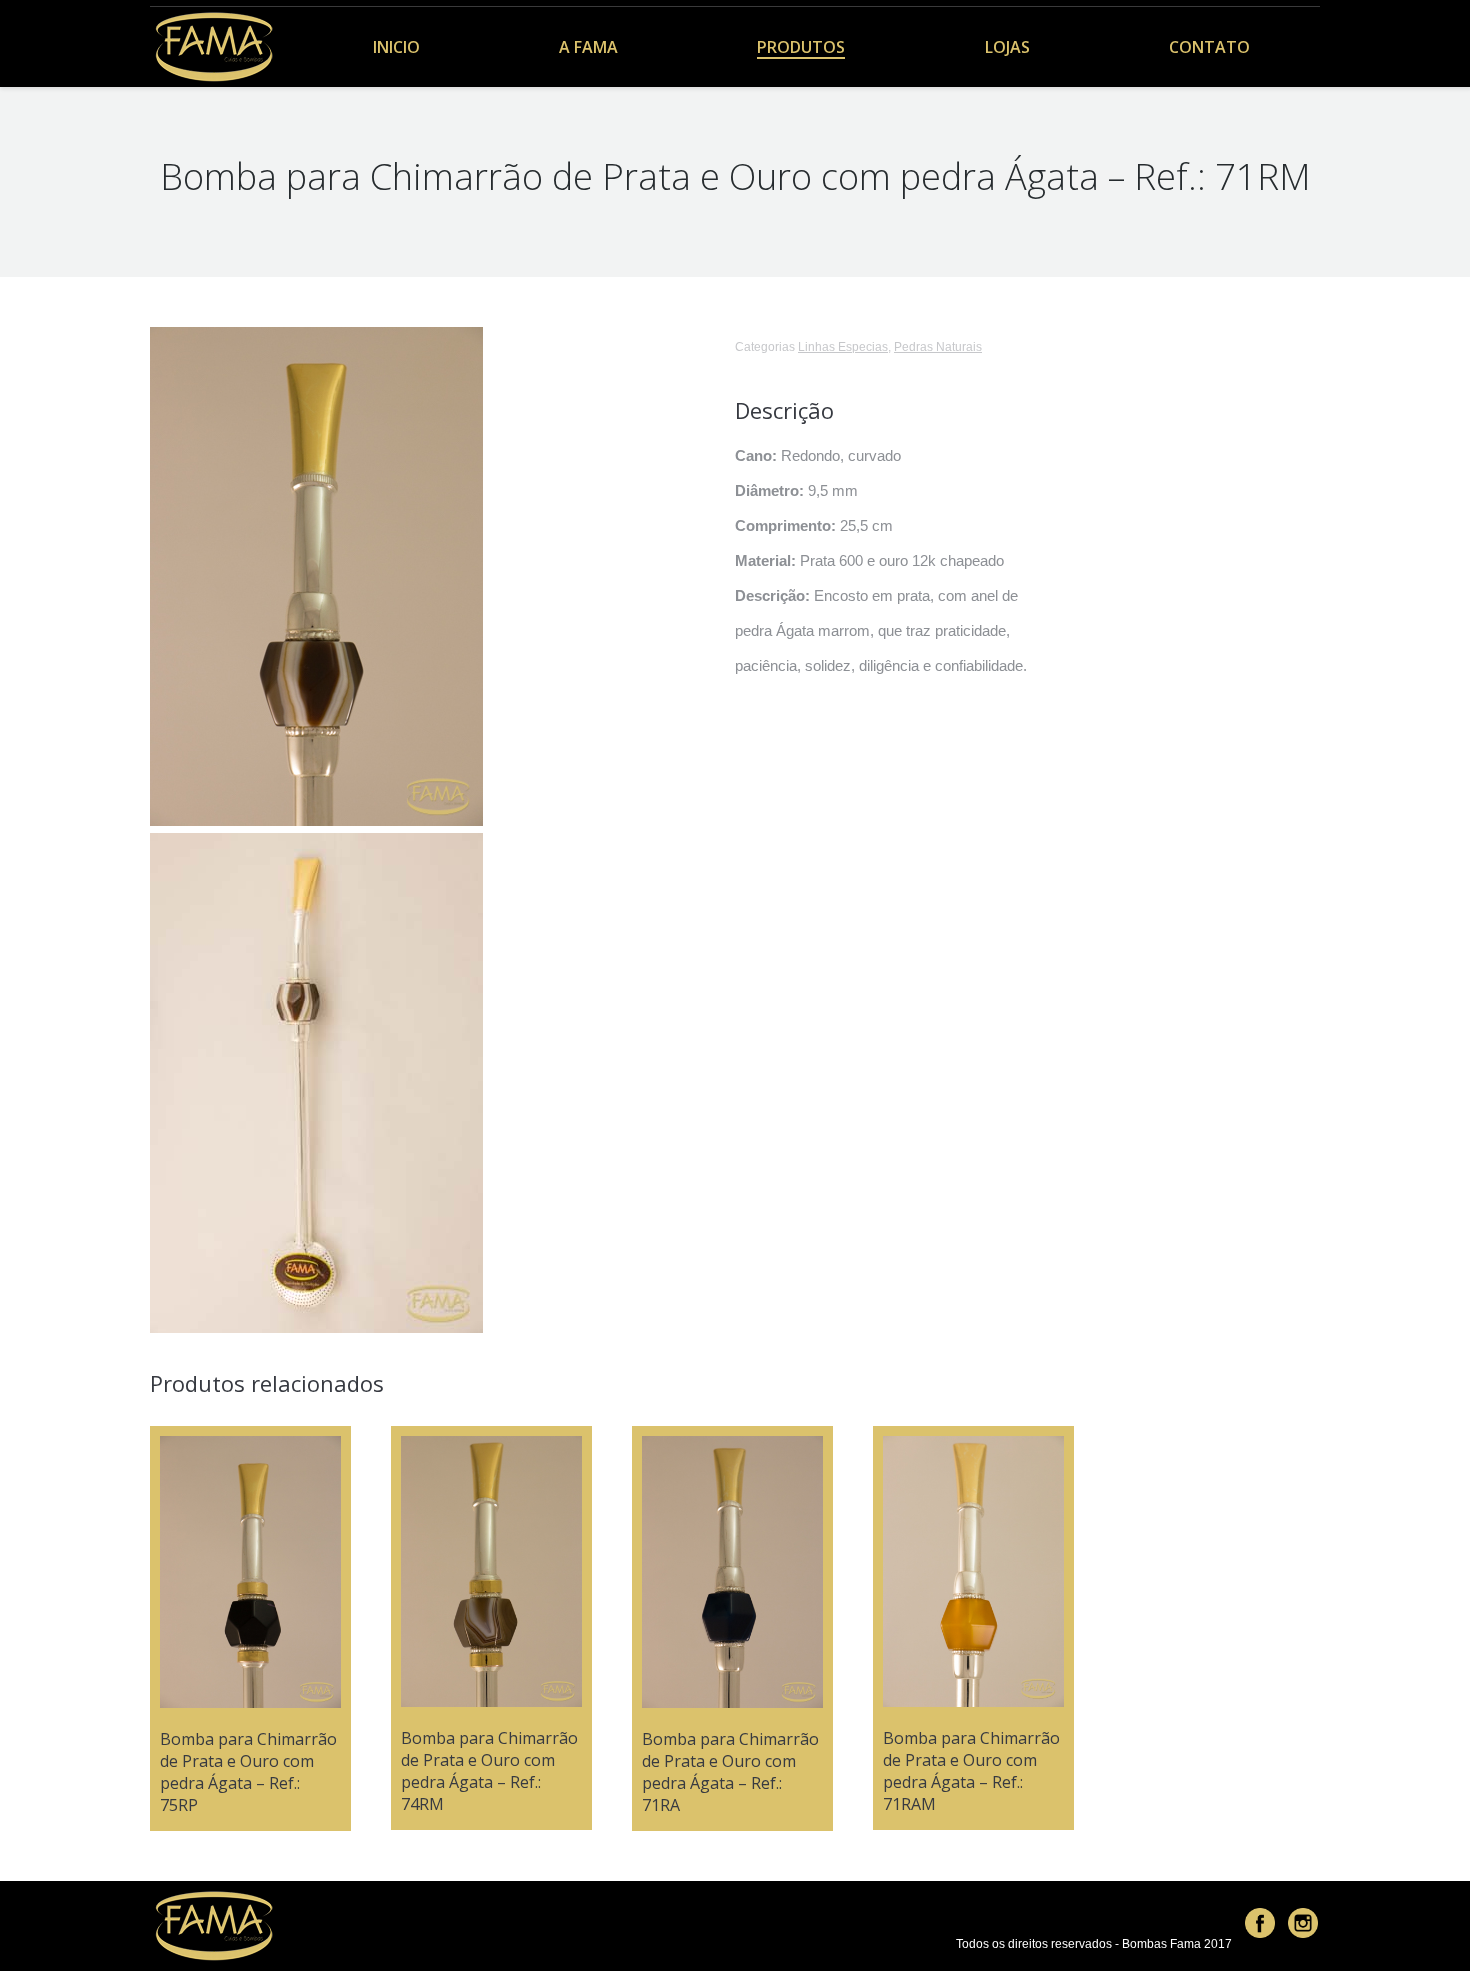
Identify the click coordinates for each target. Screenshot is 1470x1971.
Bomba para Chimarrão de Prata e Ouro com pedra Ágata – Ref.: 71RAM (971, 1771)
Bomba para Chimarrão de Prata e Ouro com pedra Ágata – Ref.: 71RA (730, 1772)
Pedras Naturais (938, 347)
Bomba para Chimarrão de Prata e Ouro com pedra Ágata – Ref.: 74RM (489, 1771)
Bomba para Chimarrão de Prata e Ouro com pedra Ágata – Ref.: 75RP (248, 1772)
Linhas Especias (843, 347)
